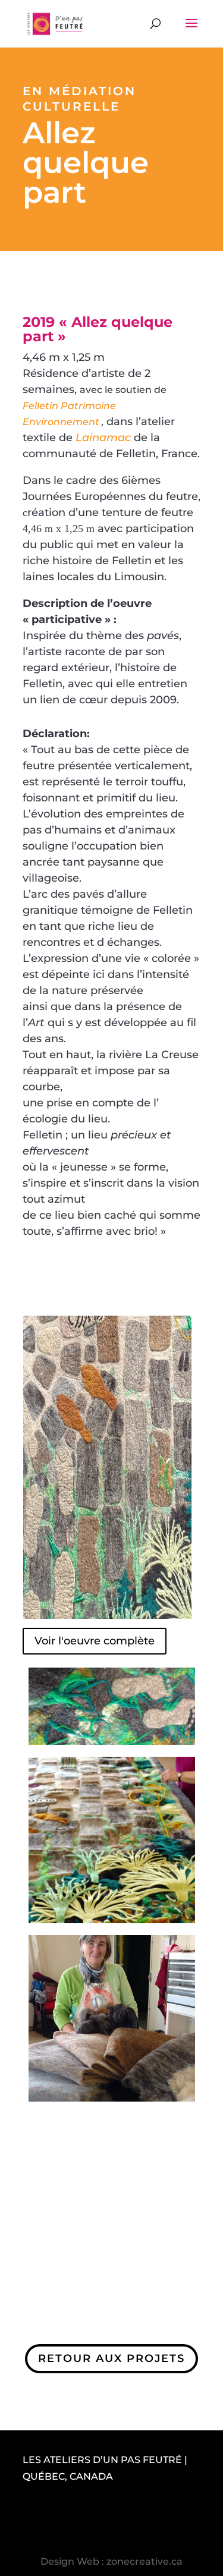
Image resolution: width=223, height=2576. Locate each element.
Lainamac (103, 438)
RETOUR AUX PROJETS (111, 2358)
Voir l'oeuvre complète (95, 1641)
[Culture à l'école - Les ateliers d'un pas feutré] (112, 2107)
